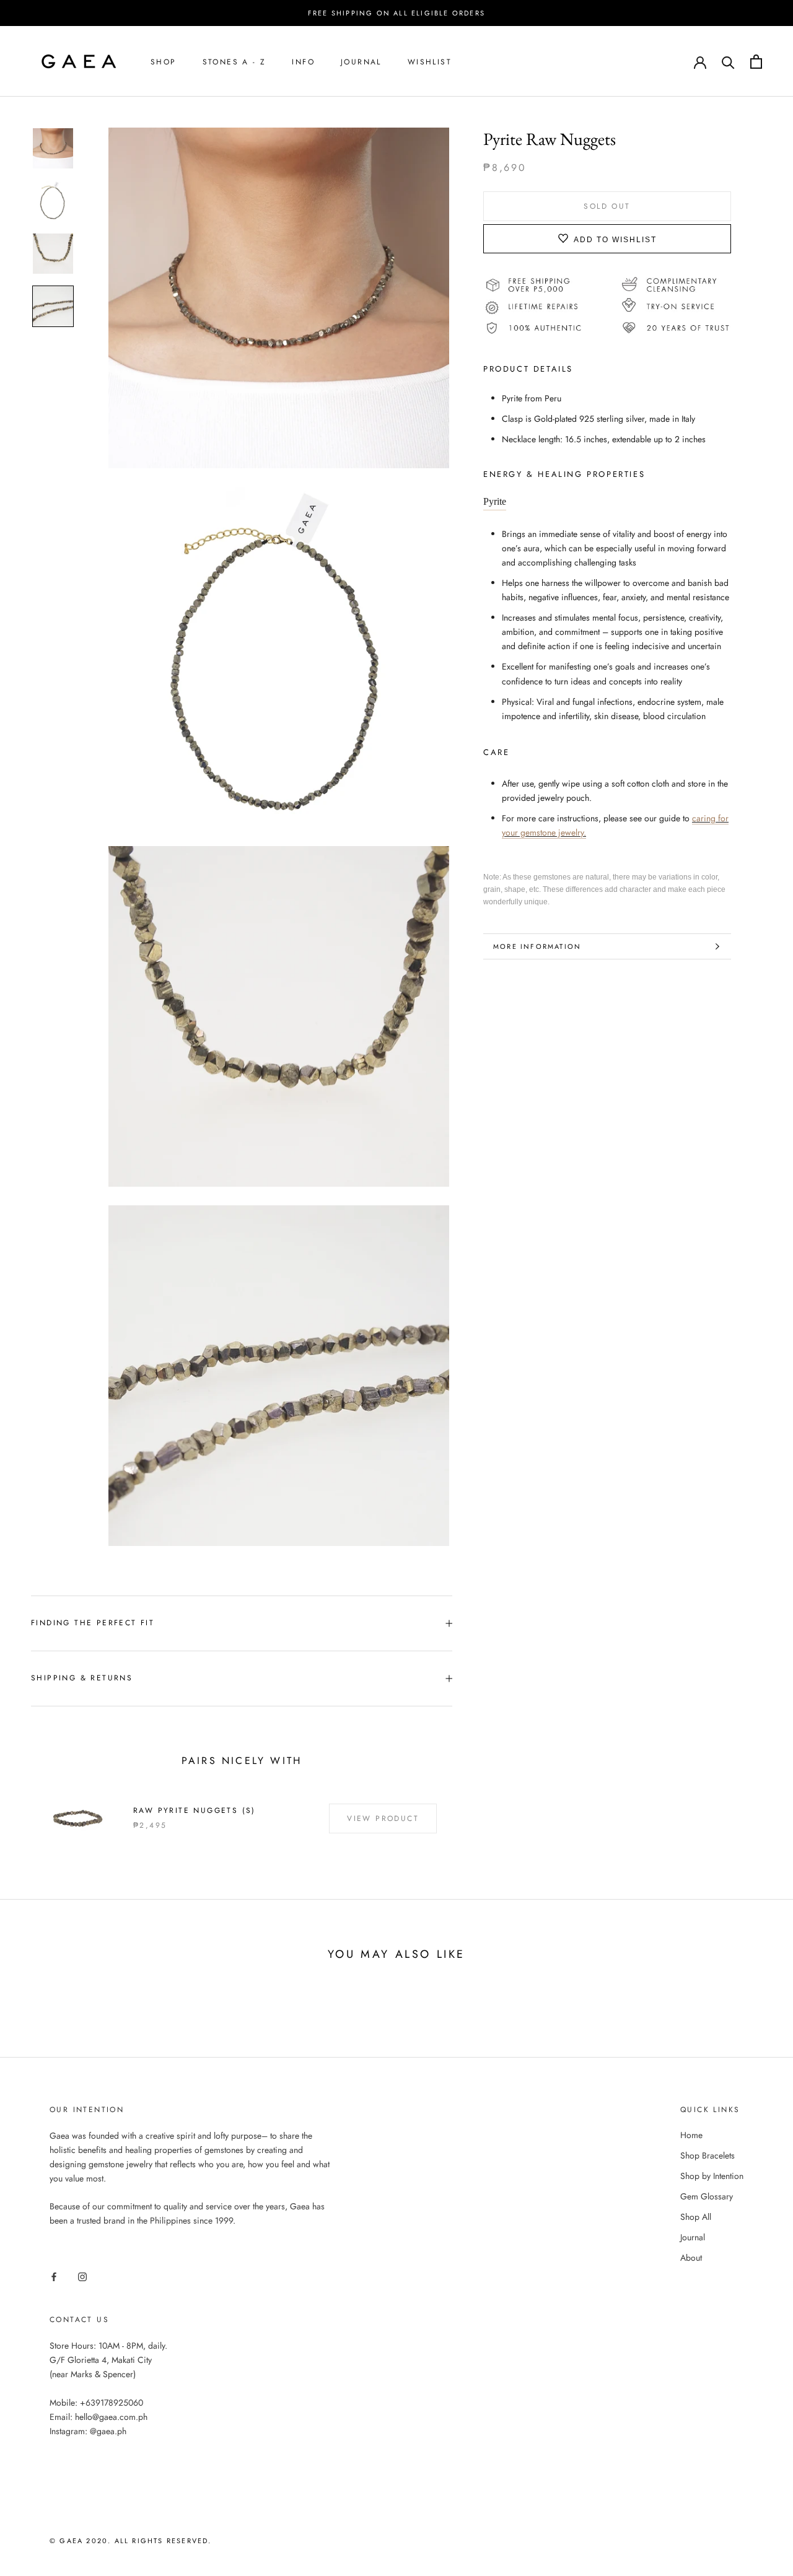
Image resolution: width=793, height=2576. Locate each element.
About (691, 2258)
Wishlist (430, 62)
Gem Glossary (707, 2196)
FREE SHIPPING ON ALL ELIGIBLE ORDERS (396, 13)
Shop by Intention (712, 2176)
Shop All (696, 2217)
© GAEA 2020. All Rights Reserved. (131, 2541)
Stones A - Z (234, 62)
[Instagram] (82, 2276)
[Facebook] (54, 2276)
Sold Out (607, 206)
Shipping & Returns (82, 1678)
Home (691, 2135)
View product (383, 1818)
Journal (361, 62)
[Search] (728, 62)
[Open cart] (756, 62)
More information (537, 946)
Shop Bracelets (708, 2155)
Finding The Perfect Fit (93, 1623)
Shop (164, 62)
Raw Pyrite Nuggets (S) (195, 1810)
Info (303, 62)
